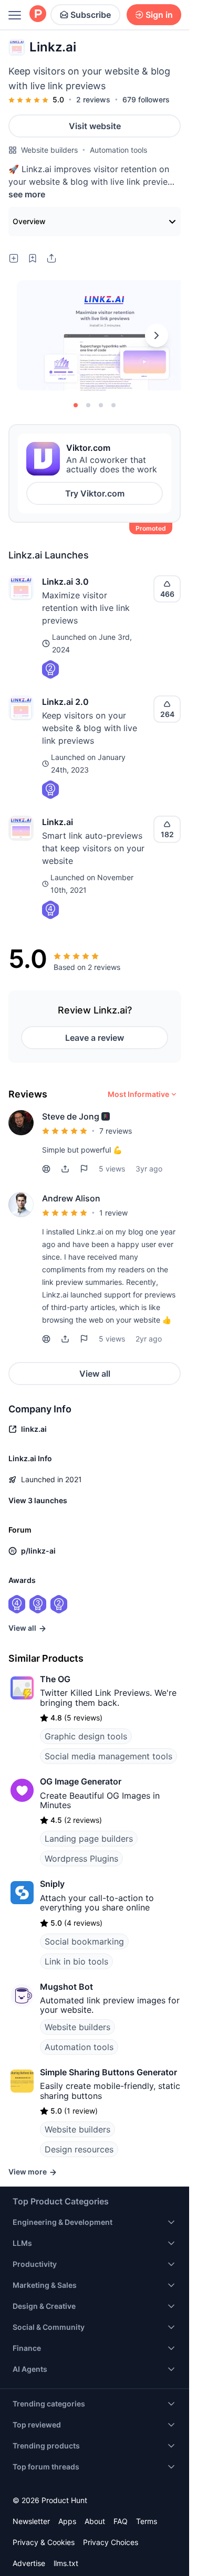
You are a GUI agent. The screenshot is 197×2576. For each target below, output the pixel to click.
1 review (113, 1213)
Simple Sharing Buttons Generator (108, 2072)
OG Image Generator (81, 1781)
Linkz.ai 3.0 (65, 582)
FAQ (121, 2521)
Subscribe (91, 15)
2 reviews (93, 99)
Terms (147, 2521)
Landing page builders (89, 1839)
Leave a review (95, 1038)
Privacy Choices (111, 2542)
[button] (106, 1116)
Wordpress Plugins (81, 1859)
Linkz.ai (58, 822)
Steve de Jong (71, 1116)
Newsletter (31, 2521)
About (95, 2521)
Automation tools (118, 150)
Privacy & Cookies (44, 2542)
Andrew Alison (71, 1198)
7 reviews (116, 1131)
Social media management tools (108, 1756)
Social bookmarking (84, 1941)
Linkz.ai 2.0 (65, 702)
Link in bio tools (76, 1961)
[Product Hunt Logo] (38, 14)
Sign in (159, 15)
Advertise (29, 2563)
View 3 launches (38, 1500)
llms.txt (66, 2563)
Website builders (49, 150)
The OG (55, 1679)
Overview (29, 221)
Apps (67, 2521)
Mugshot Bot (66, 1987)
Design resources (79, 2149)
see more (27, 194)
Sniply (52, 1884)
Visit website (95, 126)
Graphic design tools (86, 1736)
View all (95, 1374)
